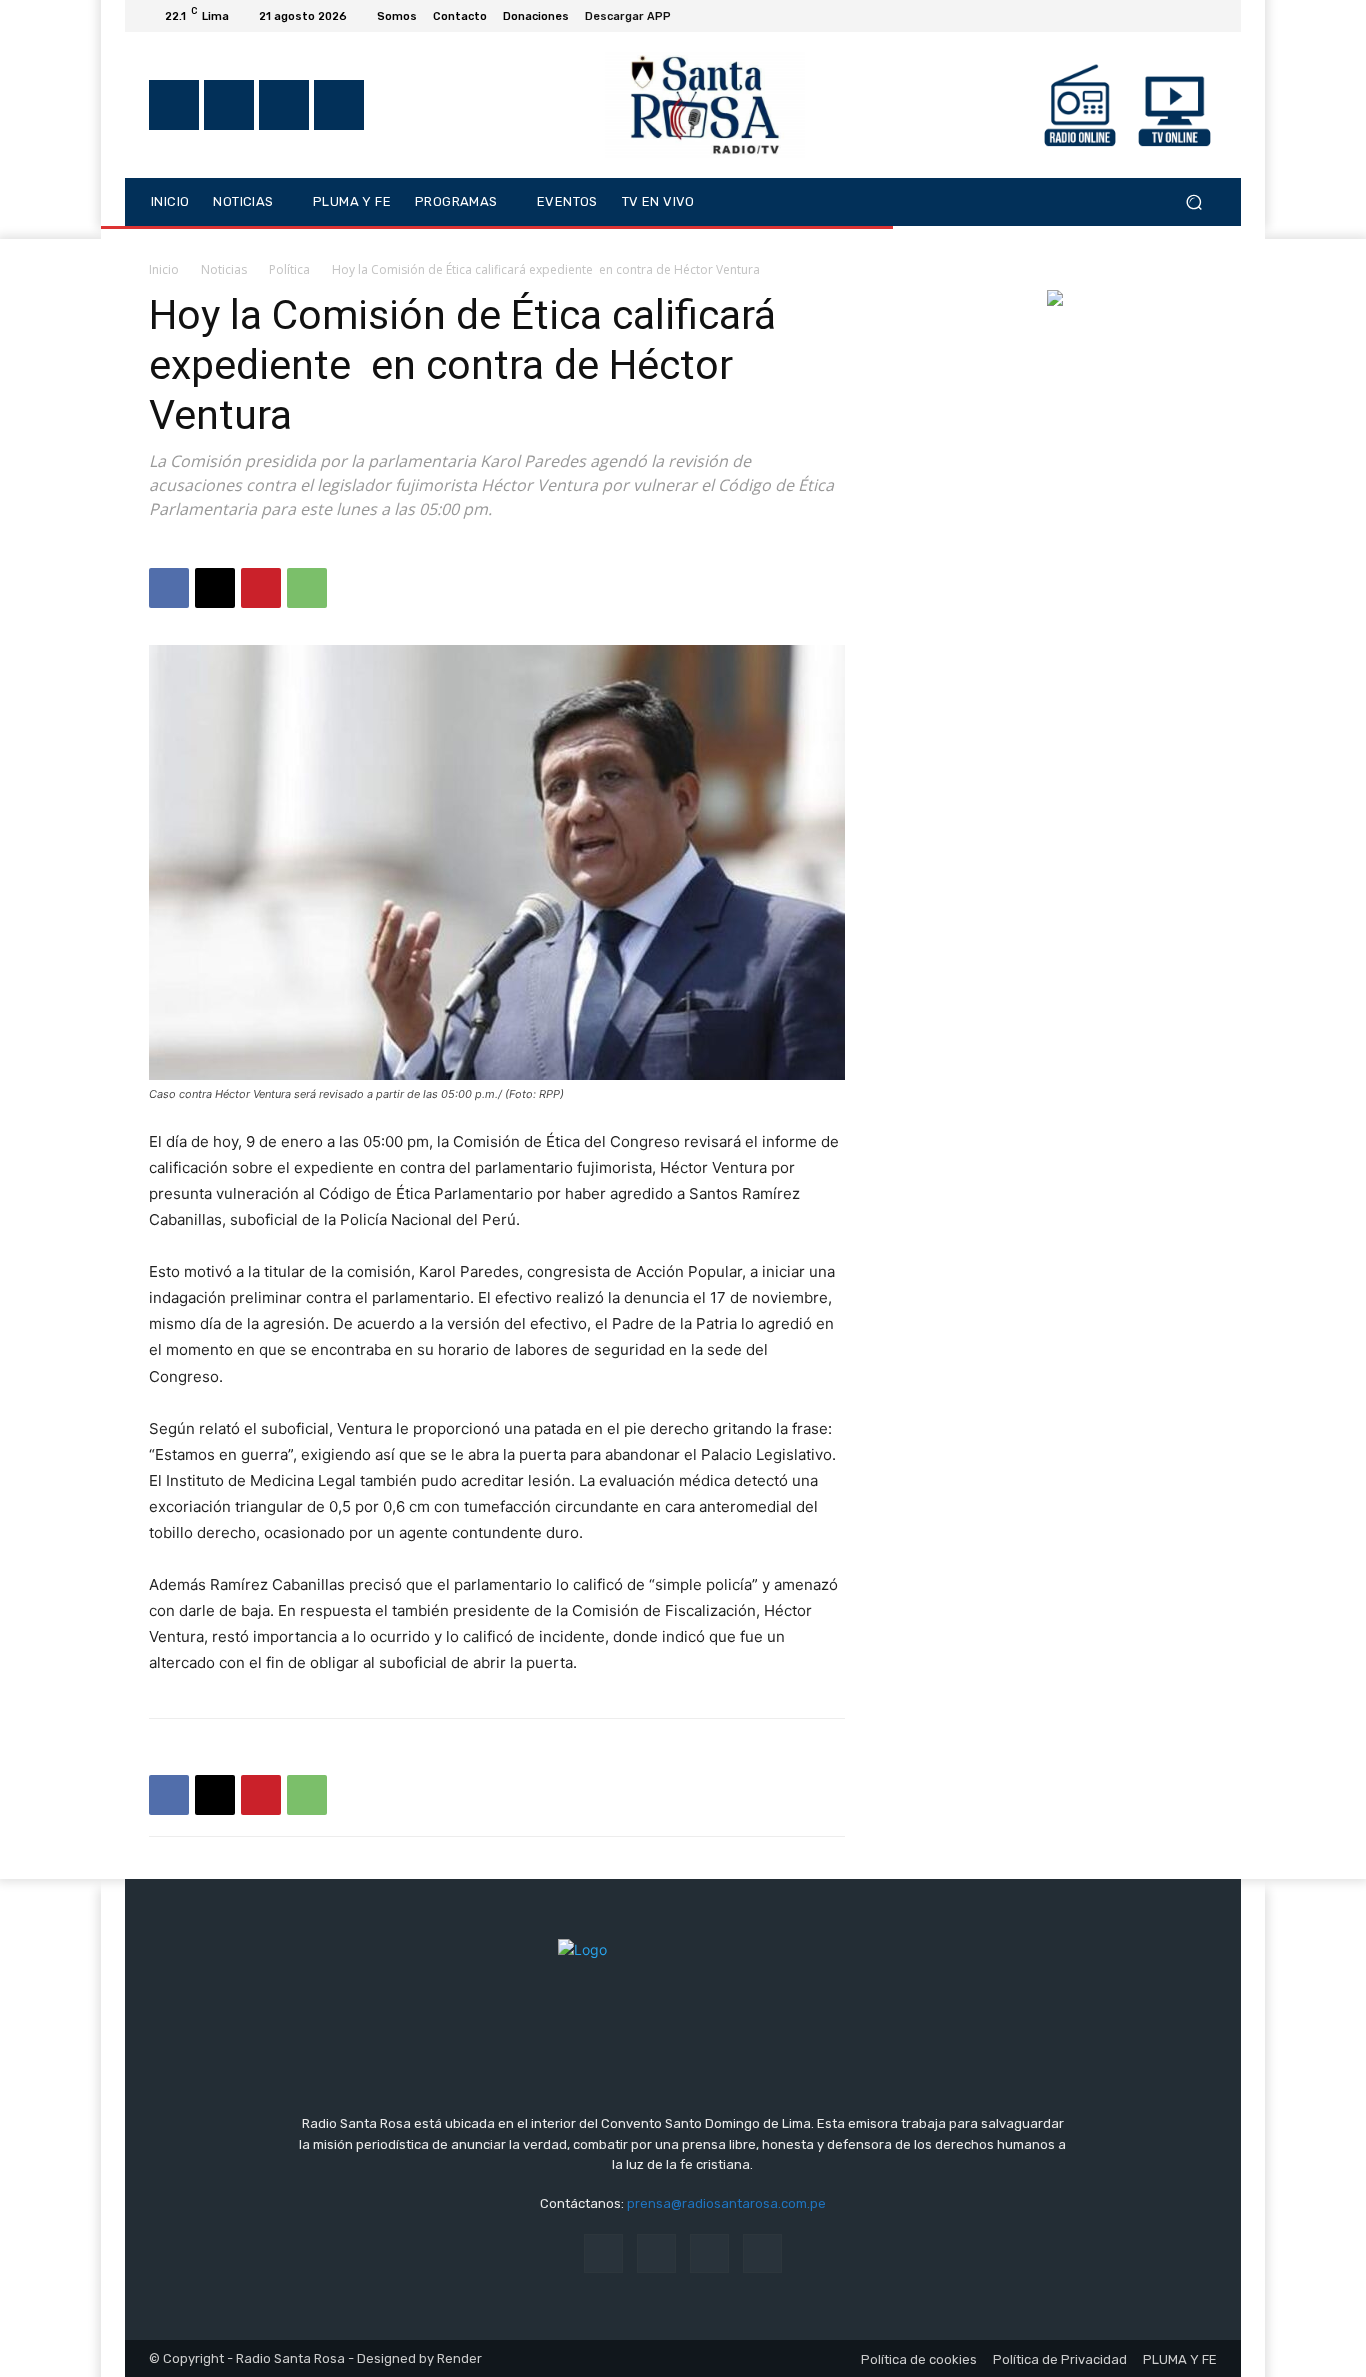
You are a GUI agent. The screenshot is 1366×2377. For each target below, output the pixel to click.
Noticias (224, 269)
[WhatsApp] (307, 588)
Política (289, 269)
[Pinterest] (261, 588)
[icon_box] (639, 18)
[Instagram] (1133, 16)
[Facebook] (1109, 16)
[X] (1157, 16)
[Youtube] (1205, 16)
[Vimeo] (1181, 16)
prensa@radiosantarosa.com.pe (726, 2203)
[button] (1193, 201)
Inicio (164, 269)
